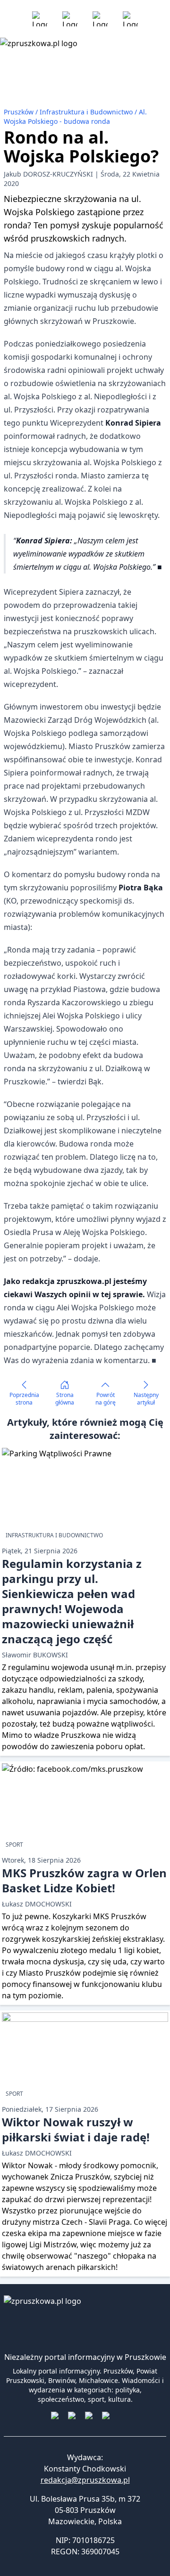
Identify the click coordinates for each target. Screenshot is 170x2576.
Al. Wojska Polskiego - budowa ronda (75, 117)
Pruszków (20, 112)
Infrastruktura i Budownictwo (87, 112)
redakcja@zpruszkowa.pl (85, 2480)
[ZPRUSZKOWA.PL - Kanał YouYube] (100, 19)
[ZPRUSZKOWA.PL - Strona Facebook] (40, 19)
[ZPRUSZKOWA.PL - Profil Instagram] (70, 19)
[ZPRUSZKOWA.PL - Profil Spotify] (130, 19)
